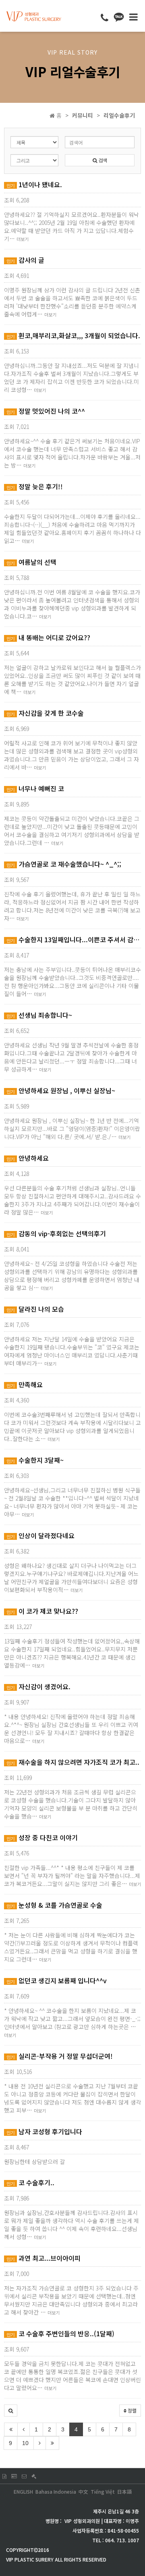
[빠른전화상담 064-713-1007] (104, 17)
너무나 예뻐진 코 (35, 788)
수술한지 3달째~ (35, 1460)
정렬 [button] (132, 2410)
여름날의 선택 (31, 562)
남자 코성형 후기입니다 (44, 2131)
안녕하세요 (28, 1158)
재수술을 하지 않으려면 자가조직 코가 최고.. (73, 1762)
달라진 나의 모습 (35, 1309)
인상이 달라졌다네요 (40, 1535)
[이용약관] (4, 2476)
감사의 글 (25, 260)
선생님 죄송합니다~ (39, 1015)
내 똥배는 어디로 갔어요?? (48, 637)
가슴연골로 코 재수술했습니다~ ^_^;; (64, 864)
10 (25, 2443)
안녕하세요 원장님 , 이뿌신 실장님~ (61, 1090)
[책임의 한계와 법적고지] (34, 2476)
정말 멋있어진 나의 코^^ (46, 411)
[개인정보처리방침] (14, 2476)
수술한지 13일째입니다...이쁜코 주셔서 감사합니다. (74, 939)
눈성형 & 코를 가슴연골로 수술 (54, 1905)
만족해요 (25, 1384)
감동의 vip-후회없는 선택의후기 (56, 1233)
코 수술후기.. (30, 2182)
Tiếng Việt (103, 2491)
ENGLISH (23, 2491)
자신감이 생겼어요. (38, 1686)
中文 (83, 2491)
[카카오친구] (119, 16)
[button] (11, 2411)
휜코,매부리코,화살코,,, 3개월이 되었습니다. (73, 335)
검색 (102, 160)
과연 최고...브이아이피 (43, 2258)
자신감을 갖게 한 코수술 (45, 713)
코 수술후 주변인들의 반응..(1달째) (60, 2333)
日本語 (124, 2491)
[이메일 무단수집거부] (24, 2476)
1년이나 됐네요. (34, 184)
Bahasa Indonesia (56, 2491)
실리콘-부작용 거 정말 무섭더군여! (60, 2056)
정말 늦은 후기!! (35, 486)
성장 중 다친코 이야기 (42, 1837)
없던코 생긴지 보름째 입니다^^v (57, 1980)
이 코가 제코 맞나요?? (42, 1611)
